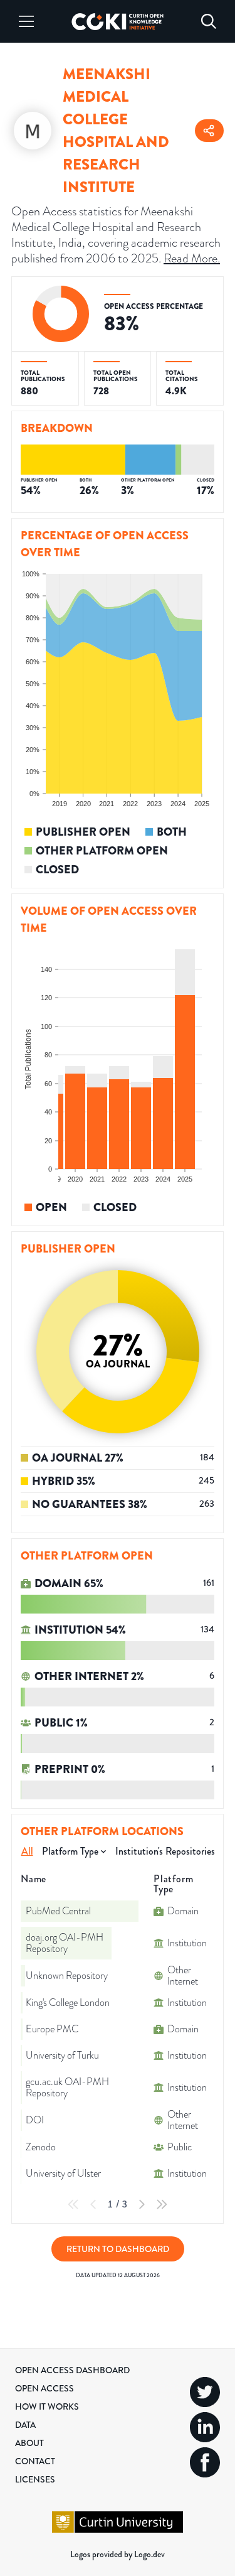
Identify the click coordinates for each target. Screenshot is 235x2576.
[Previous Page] (93, 2204)
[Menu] (26, 21)
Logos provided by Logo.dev (118, 2554)
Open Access (44, 2388)
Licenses (35, 2479)
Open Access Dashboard (72, 2370)
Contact (35, 2461)
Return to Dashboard (118, 2249)
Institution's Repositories (165, 1851)
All (27, 1851)
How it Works (47, 2406)
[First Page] (73, 2204)
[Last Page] (162, 2204)
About (29, 2443)
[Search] (209, 21)
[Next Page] (142, 2204)
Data (25, 2425)
